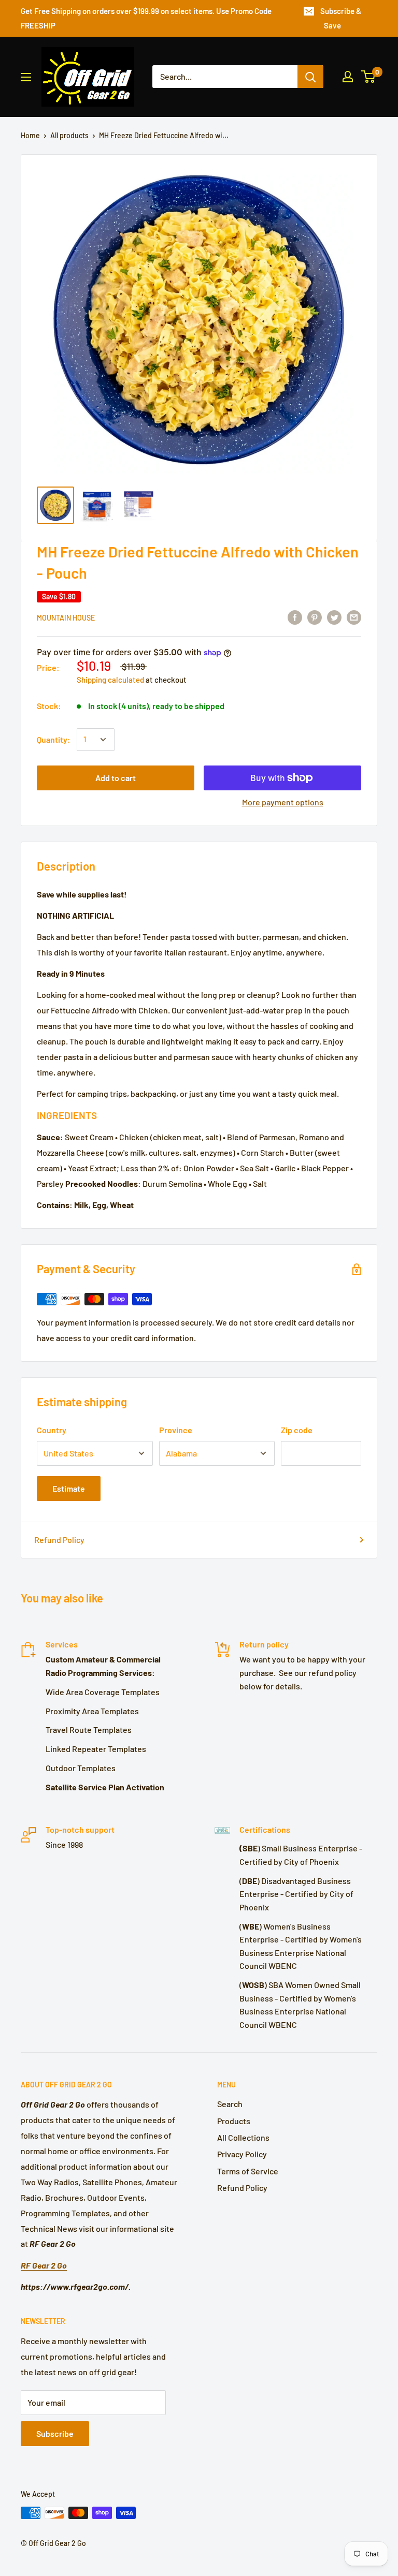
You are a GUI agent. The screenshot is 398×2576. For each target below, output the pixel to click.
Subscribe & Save (341, 18)
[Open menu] (26, 77)
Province (176, 1430)
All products (69, 135)
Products (234, 2121)
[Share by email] (354, 617)
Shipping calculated (110, 680)
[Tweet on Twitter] (334, 617)
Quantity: (54, 739)
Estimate (69, 1488)
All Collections (243, 2137)
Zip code (297, 1430)
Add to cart (116, 778)
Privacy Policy (242, 2154)
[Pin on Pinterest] (315, 617)
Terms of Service (248, 2171)
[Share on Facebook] (295, 617)
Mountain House (66, 618)
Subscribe (55, 2433)
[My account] (348, 77)
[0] (369, 77)
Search (230, 2104)
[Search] (310, 77)
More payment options (283, 802)
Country (52, 1430)
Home (30, 135)
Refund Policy (59, 1540)
